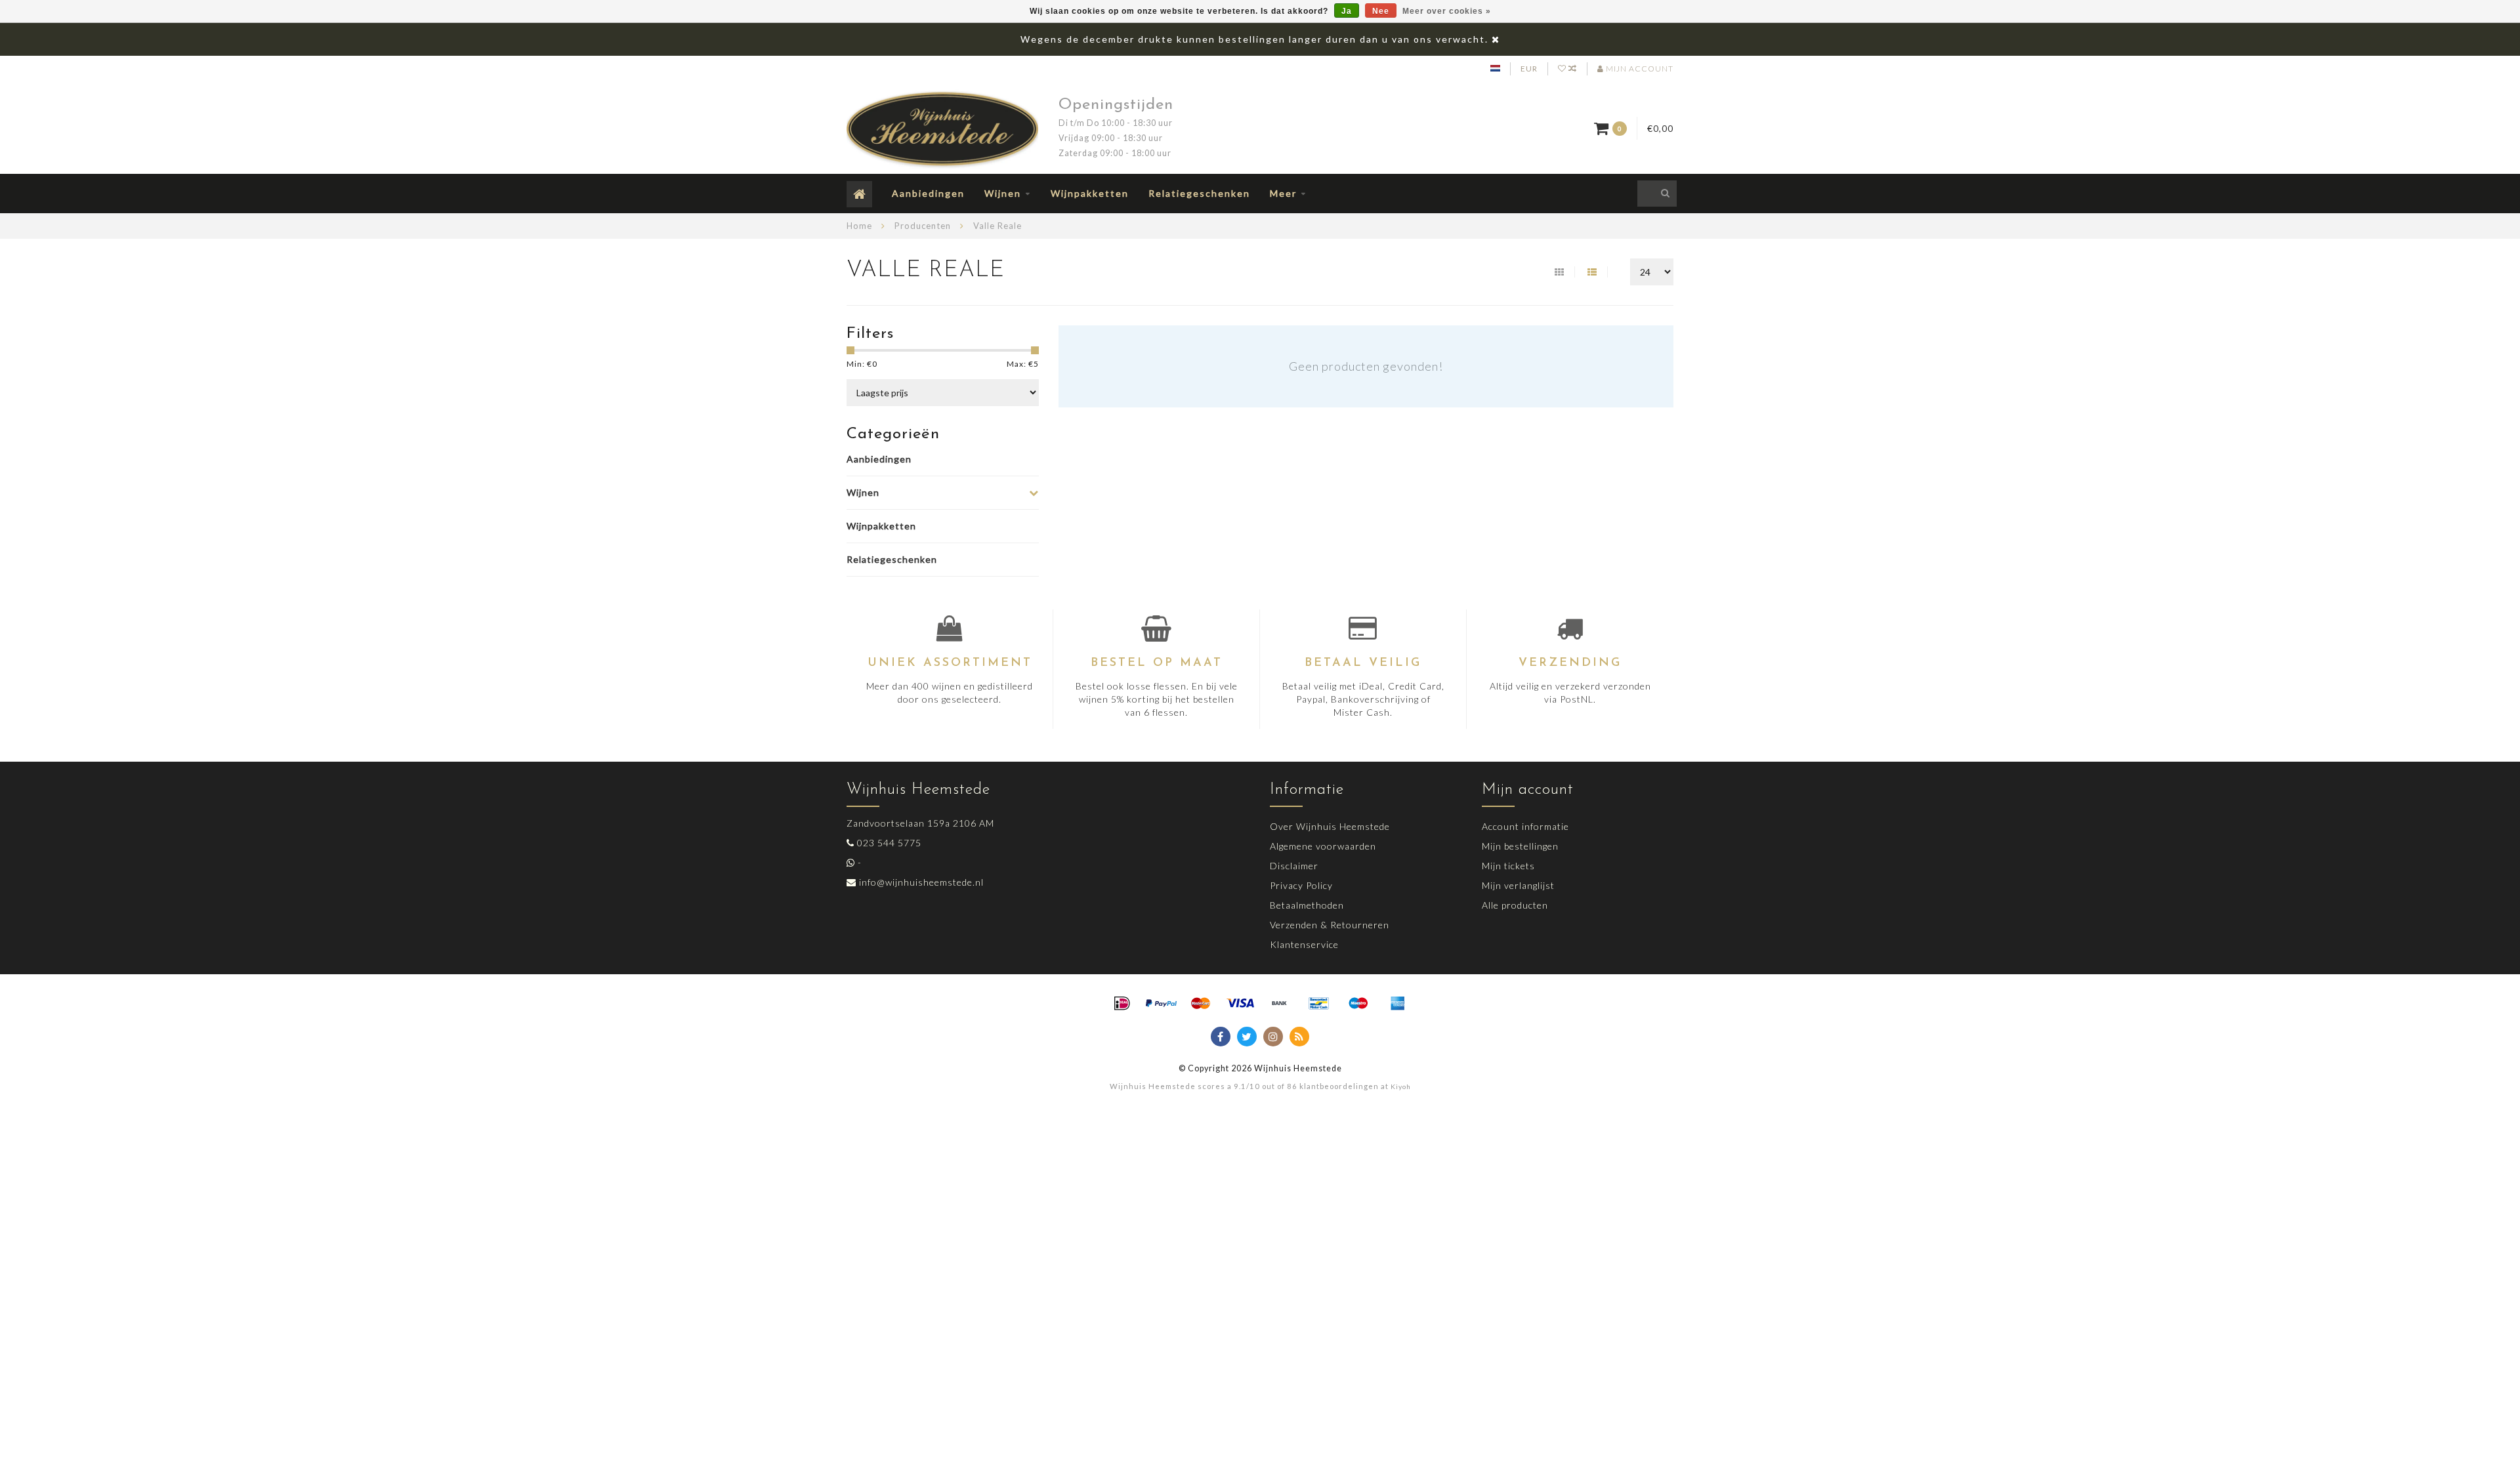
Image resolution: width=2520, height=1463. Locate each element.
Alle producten (1515, 905)
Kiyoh (1401, 1086)
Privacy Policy (1301, 885)
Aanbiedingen (928, 193)
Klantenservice (1304, 944)
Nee (1381, 11)
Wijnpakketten (1090, 193)
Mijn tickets (1508, 866)
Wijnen (1003, 193)
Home (859, 226)
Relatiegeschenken (1199, 193)
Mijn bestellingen (1520, 846)
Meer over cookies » (1447, 11)
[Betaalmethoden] (1122, 1004)
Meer (1283, 193)
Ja (1347, 11)
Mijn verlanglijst (1518, 885)
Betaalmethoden (1307, 905)
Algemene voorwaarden (1323, 846)
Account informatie (1525, 826)
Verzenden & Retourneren (1330, 925)
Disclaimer (1294, 866)
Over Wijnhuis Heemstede (1330, 826)
